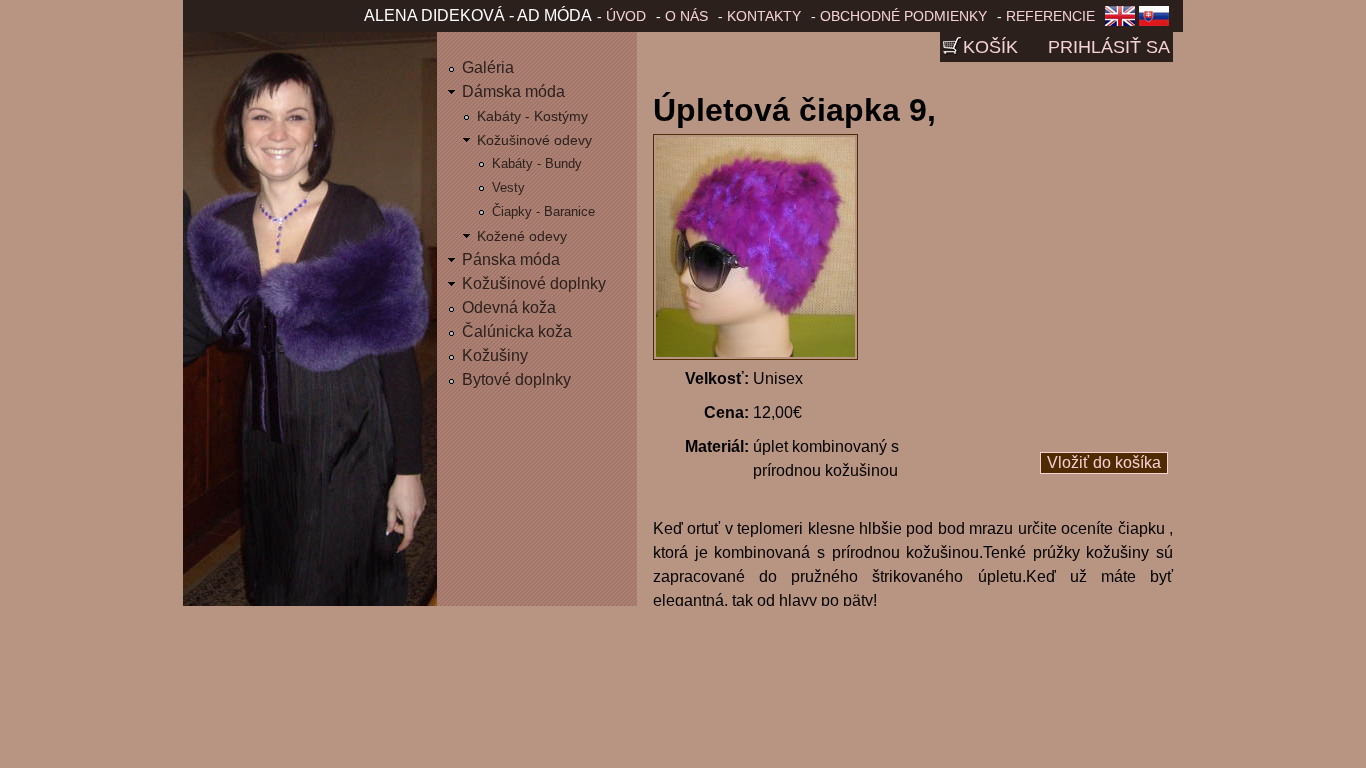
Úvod (626, 16)
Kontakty (764, 16)
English (1120, 22)
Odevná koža (509, 307)
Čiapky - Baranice (543, 211)
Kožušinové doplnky (534, 283)
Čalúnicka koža (517, 331)
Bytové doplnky (516, 379)
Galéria (488, 67)
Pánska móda (511, 259)
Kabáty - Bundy (537, 163)
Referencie (1050, 16)
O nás (686, 16)
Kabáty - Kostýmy (532, 116)
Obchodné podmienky (903, 16)
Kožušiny (495, 355)
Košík (990, 47)
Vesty (508, 187)
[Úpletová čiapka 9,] (755, 354)
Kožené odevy (522, 236)
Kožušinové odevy (534, 140)
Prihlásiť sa (1109, 47)
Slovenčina (1158, 22)
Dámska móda (513, 91)
